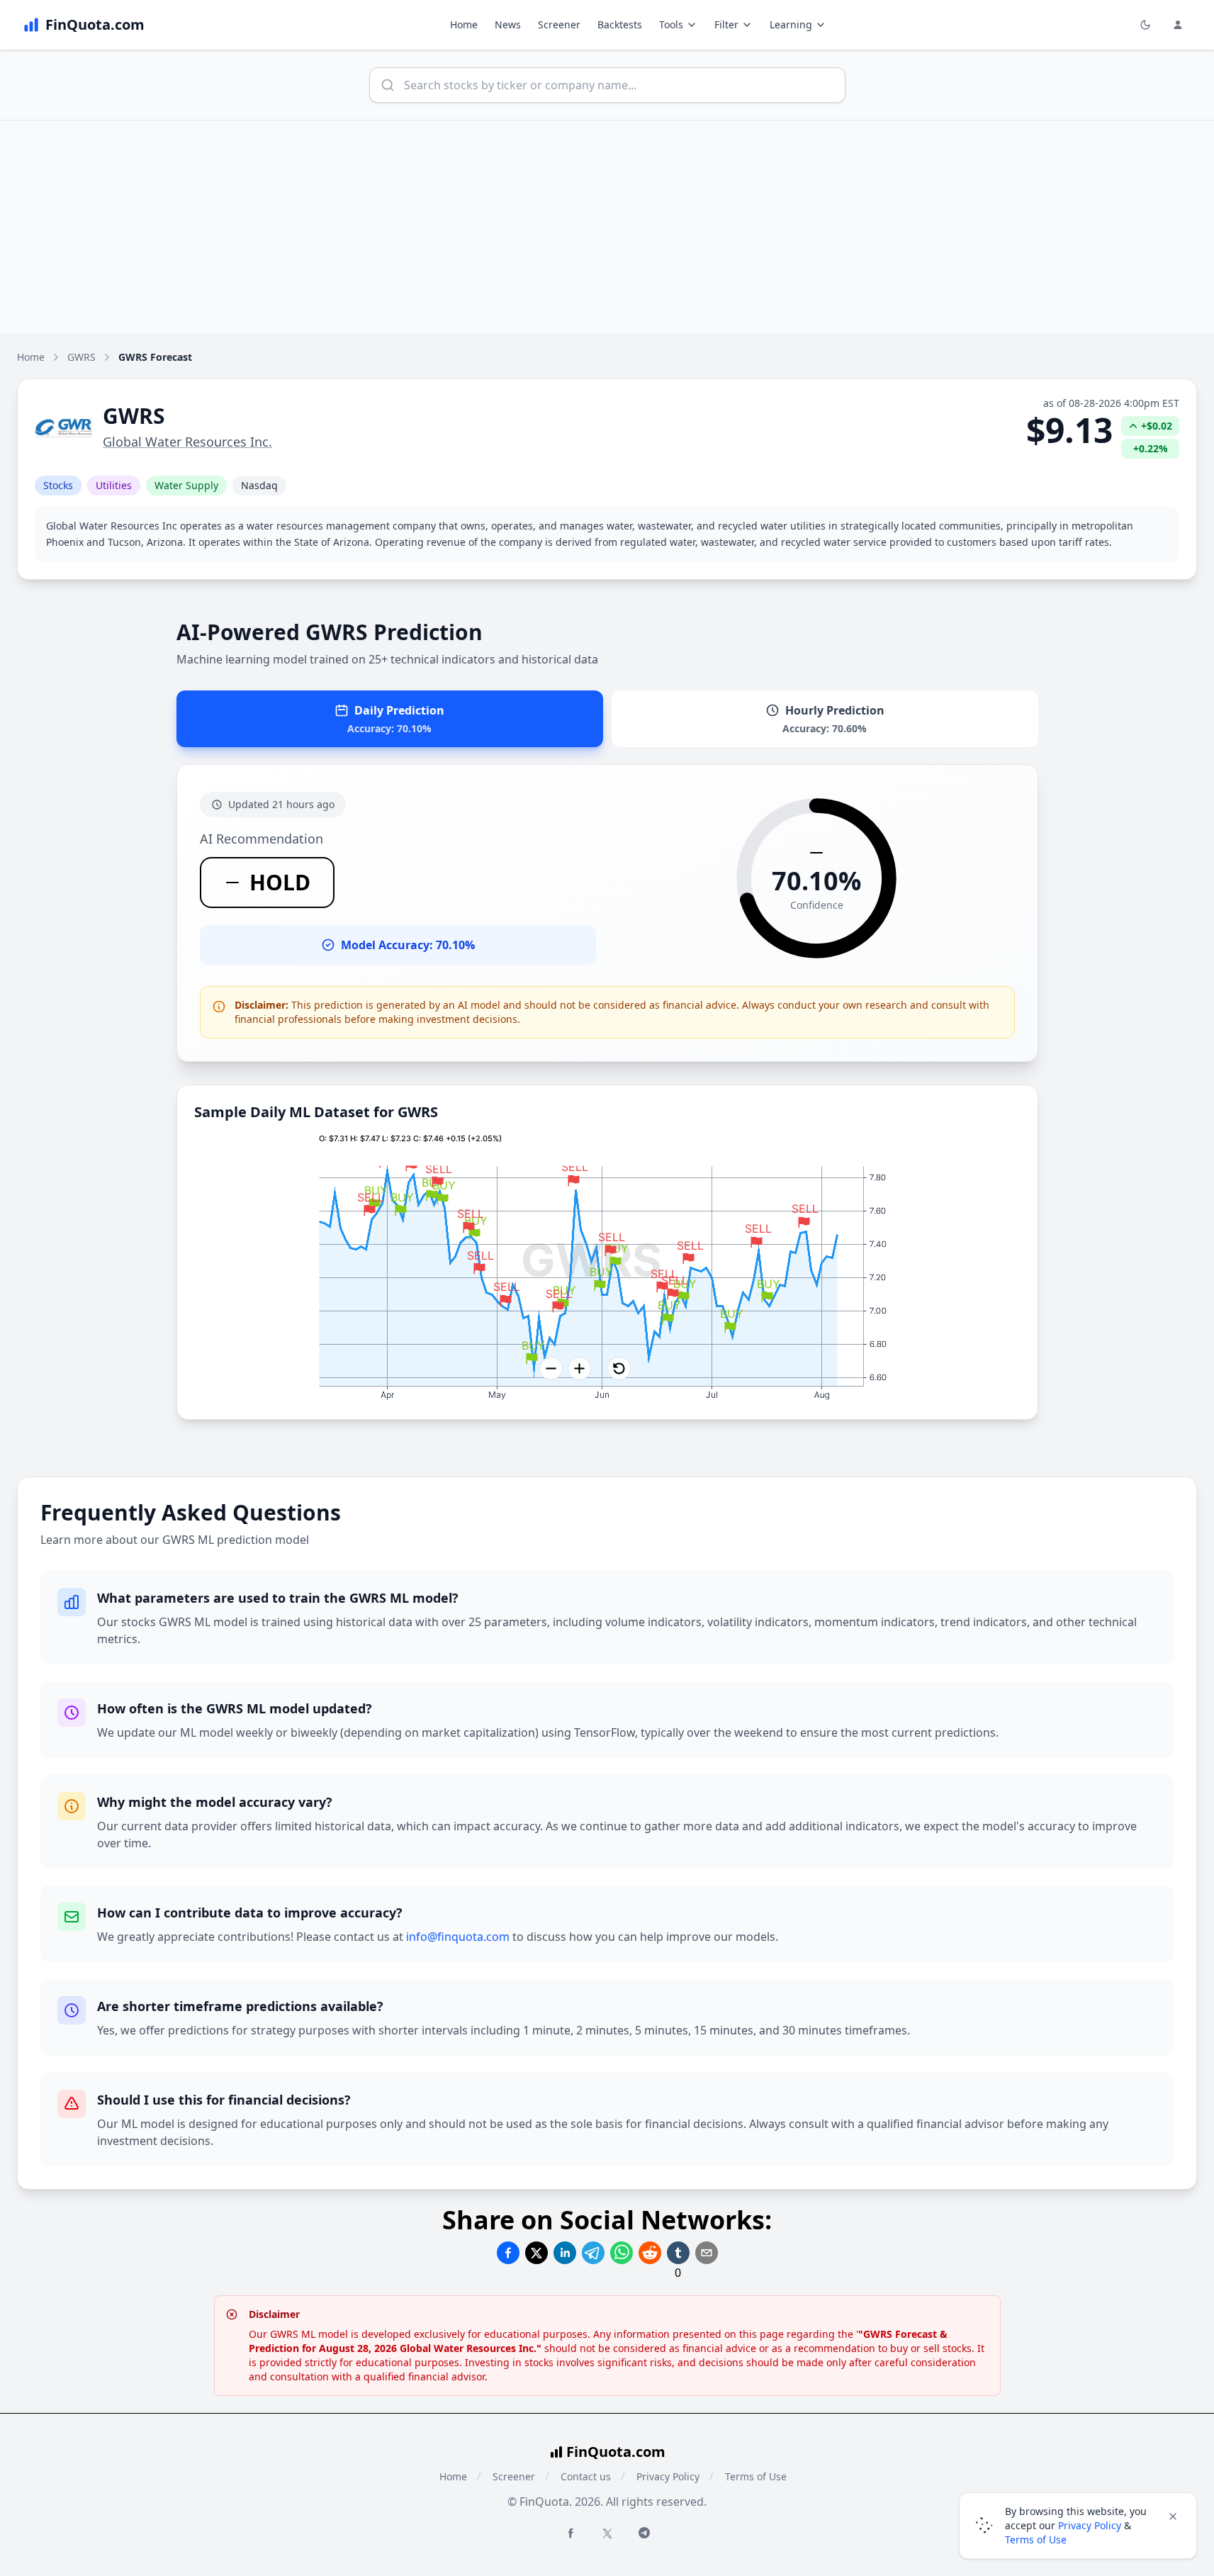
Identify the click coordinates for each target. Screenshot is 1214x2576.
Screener (559, 24)
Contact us (586, 2476)
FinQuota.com (616, 2452)
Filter (726, 24)
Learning (791, 24)
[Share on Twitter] (536, 2253)
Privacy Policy (668, 2476)
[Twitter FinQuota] (607, 2533)
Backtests (620, 24)
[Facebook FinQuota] (571, 2533)
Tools (671, 24)
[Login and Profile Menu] (1178, 25)
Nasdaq (259, 485)
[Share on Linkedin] (565, 2253)
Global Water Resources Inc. (187, 442)
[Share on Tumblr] (678, 2253)
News (508, 24)
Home (464, 24)
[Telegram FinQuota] (644, 2533)
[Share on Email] (707, 2253)
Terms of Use (756, 2476)
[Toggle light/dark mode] (1145, 25)
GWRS (82, 357)
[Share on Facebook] (508, 2253)
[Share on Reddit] (650, 2253)
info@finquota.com (458, 1937)
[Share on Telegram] (593, 2253)
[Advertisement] (607, 227)
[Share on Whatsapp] (622, 2253)
